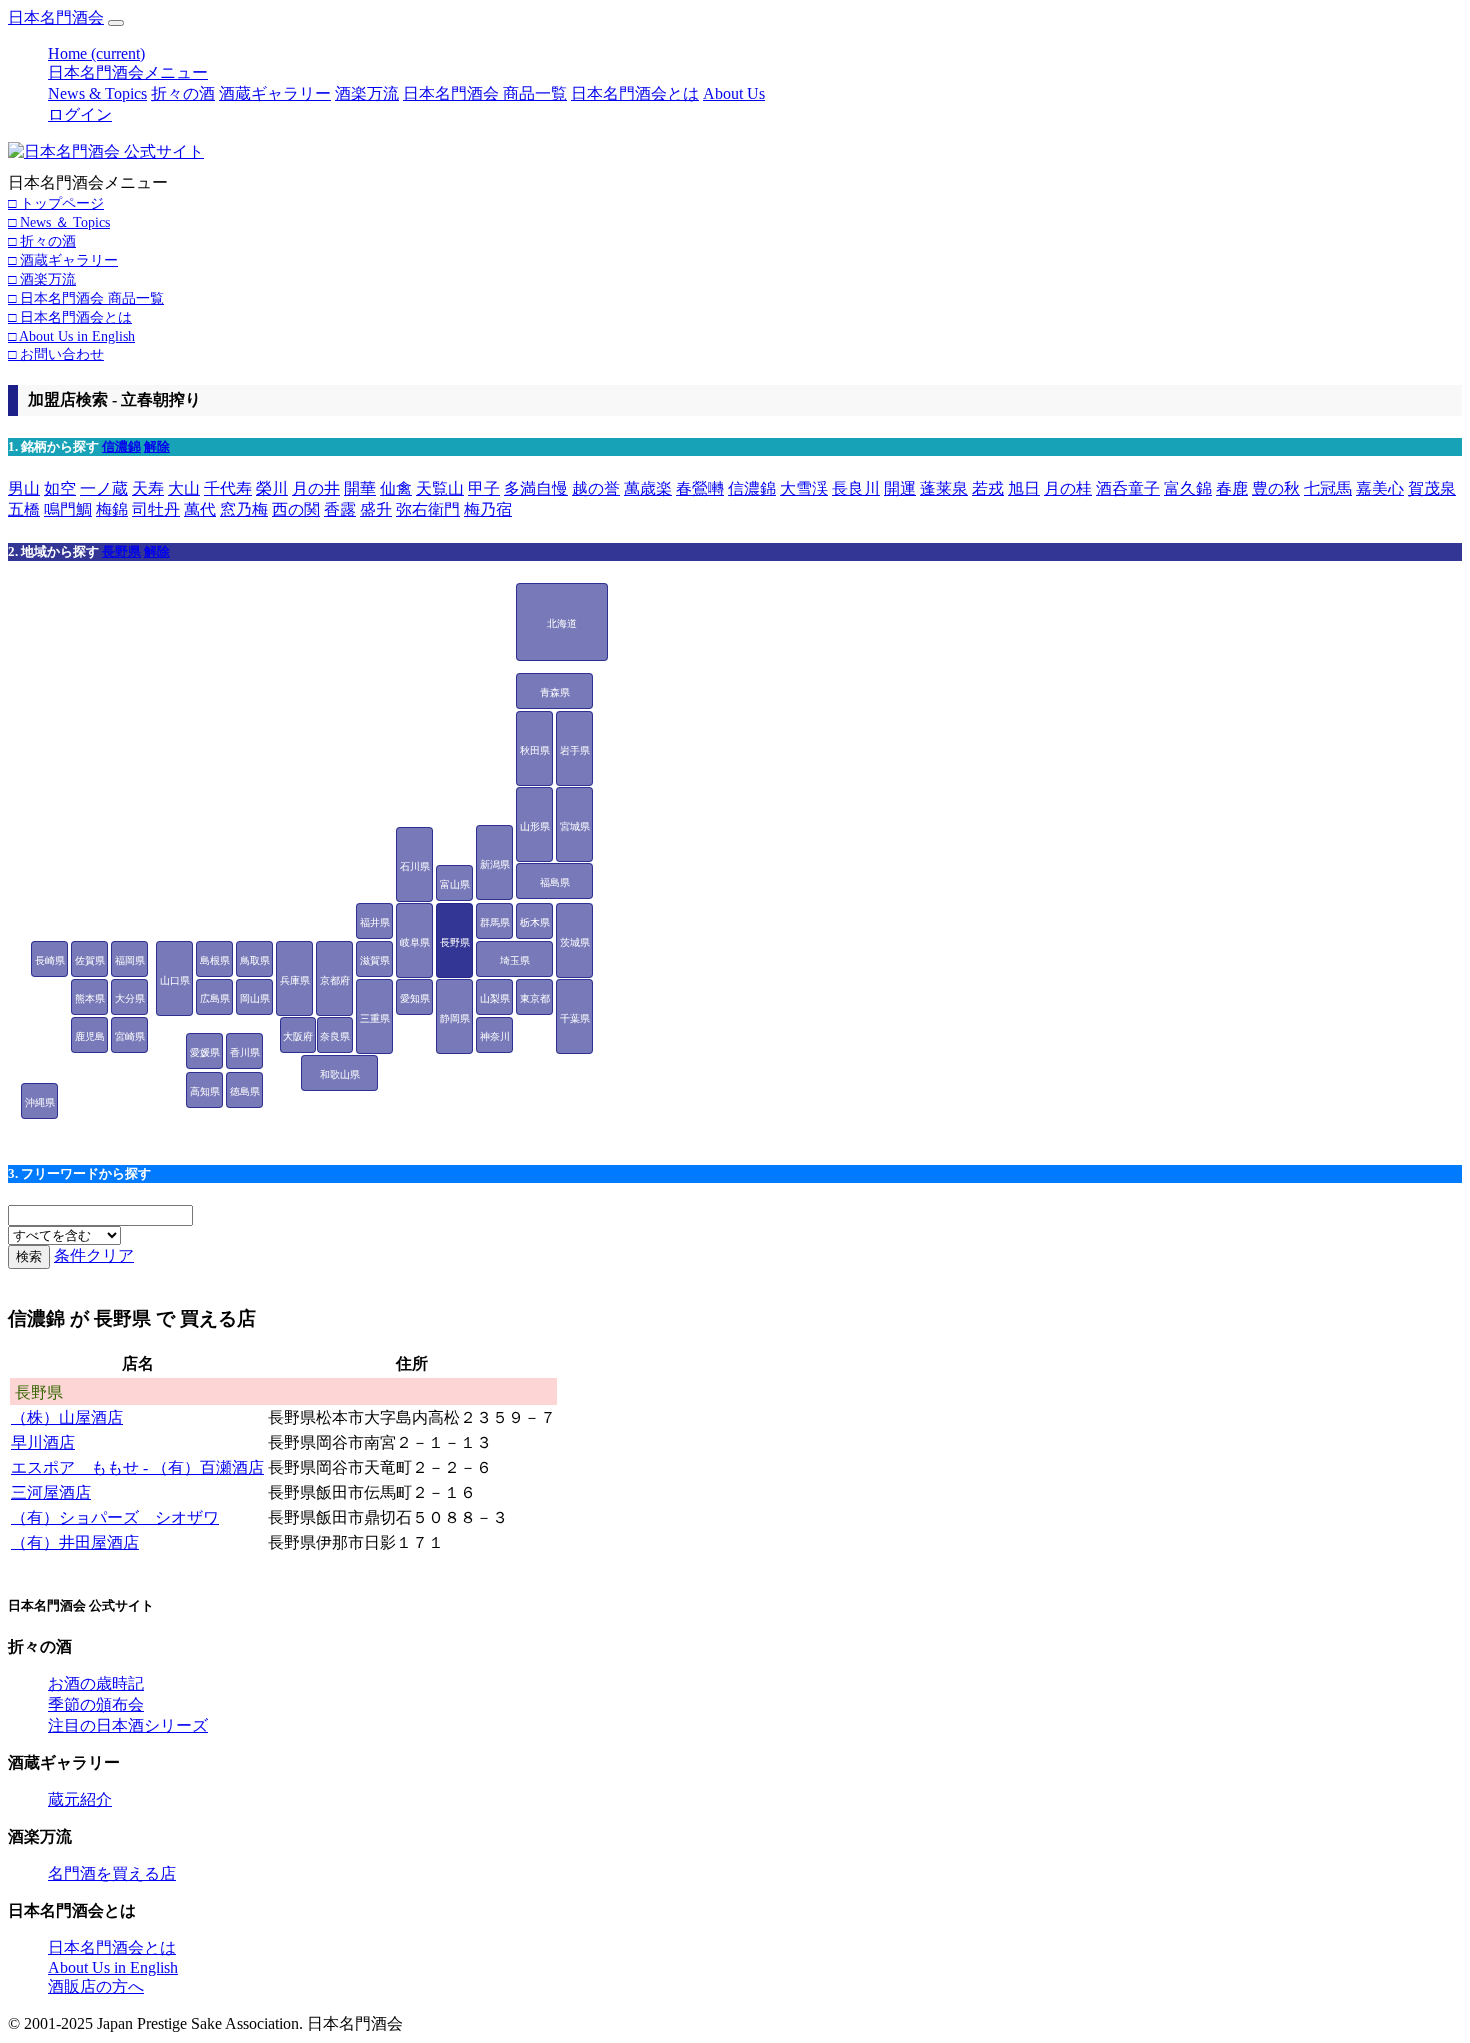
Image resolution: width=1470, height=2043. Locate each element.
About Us (734, 93)
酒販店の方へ (96, 1986)
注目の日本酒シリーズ (128, 1725)
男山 (24, 488)
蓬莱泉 (944, 488)
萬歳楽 (648, 488)
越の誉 (596, 488)
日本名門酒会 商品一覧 (485, 93)
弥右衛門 (428, 509)
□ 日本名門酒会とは (70, 317)
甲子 (484, 488)
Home (96, 53)
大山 (184, 488)
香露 (340, 509)
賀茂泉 (1432, 488)
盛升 (376, 509)
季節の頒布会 (96, 1704)
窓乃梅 (244, 509)
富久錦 (1188, 488)
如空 (60, 488)
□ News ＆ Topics (59, 222)
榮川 (272, 488)
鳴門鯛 (68, 509)
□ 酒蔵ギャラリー (63, 260)
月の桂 (1068, 488)
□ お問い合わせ (56, 354)
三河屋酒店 (51, 1492)
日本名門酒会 (56, 17)
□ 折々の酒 (42, 241)
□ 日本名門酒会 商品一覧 (86, 298)
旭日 (1024, 488)
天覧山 (440, 488)
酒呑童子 (1128, 488)
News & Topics (97, 93)
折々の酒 (183, 93)
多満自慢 (536, 488)
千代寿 (228, 488)
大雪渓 (804, 488)
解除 (157, 446)
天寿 (148, 488)
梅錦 (112, 509)
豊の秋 (1276, 488)
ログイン (80, 114)
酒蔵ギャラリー (275, 93)
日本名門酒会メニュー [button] (128, 72)
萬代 (200, 509)
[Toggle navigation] (116, 23)
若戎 (988, 488)
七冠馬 (1328, 488)
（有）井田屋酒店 (75, 1542)
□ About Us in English (71, 336)
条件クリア (94, 1255)
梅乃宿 (488, 509)
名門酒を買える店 (112, 1873)
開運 (900, 488)
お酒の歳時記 (96, 1683)
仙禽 (396, 488)
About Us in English (113, 1967)
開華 (360, 488)
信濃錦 (121, 446)
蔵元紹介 (80, 1799)
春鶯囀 (700, 488)
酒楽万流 (367, 93)
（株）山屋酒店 (67, 1417)
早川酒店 (43, 1442)
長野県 (121, 551)
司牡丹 (156, 509)
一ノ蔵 (104, 488)
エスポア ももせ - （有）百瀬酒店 (137, 1467)
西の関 (296, 509)
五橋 (24, 509)
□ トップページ (56, 203)
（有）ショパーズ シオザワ (115, 1517)
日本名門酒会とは (635, 93)
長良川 (856, 488)
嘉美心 (1380, 488)
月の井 (316, 488)
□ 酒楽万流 (42, 279)
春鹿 (1232, 488)
